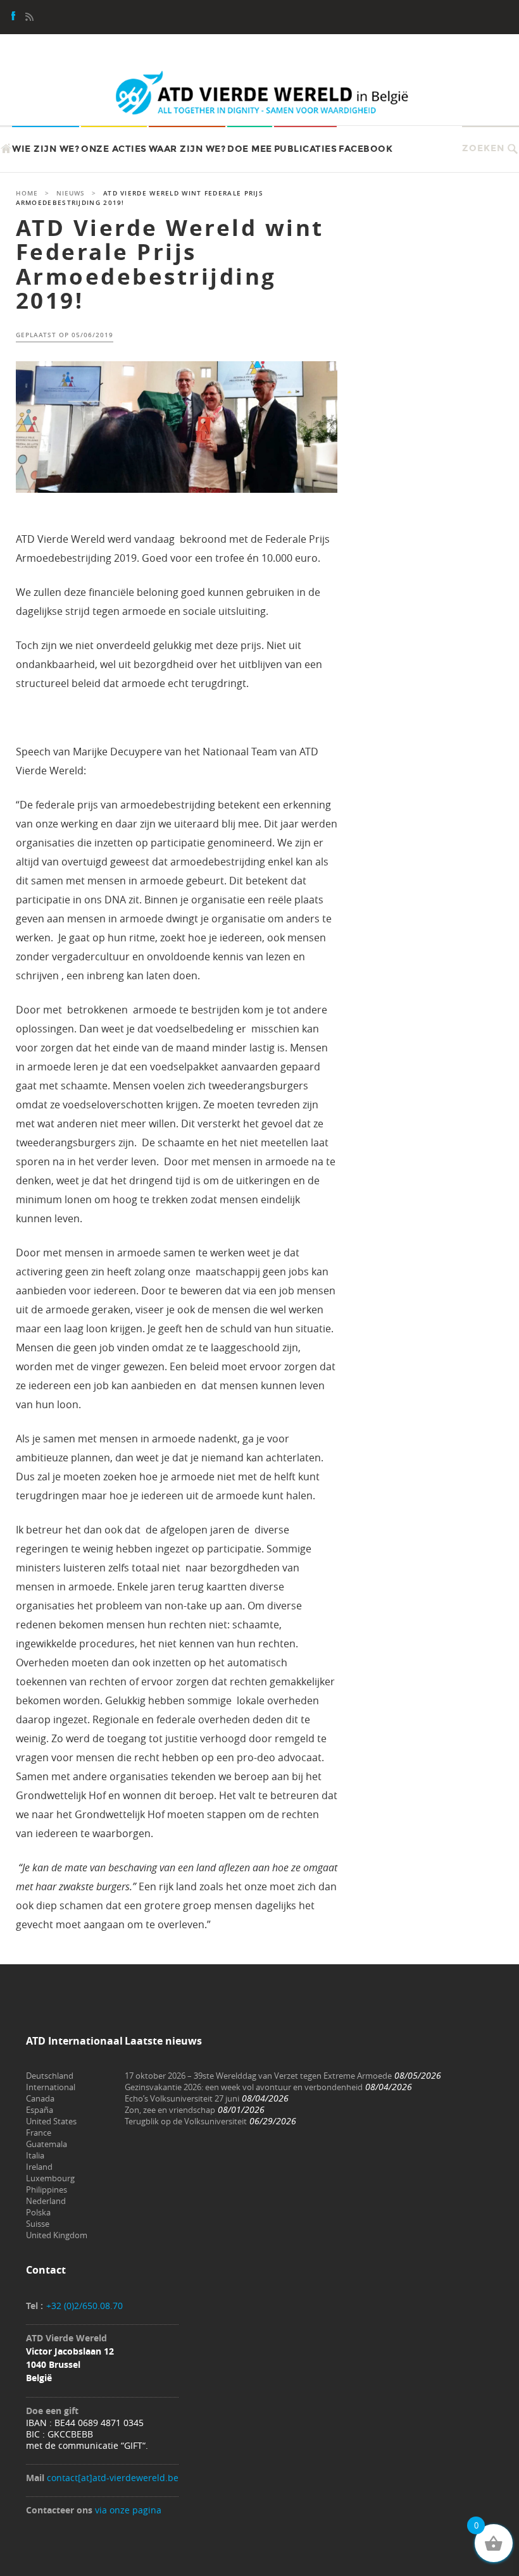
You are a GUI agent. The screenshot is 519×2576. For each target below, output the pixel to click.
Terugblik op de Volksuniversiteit (186, 2121)
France (39, 2133)
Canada (40, 2098)
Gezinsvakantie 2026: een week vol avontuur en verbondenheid (244, 2087)
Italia (35, 2155)
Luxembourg (50, 2178)
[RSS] (29, 18)
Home (27, 193)
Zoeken (483, 148)
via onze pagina (128, 2510)
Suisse (38, 2224)
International (51, 2087)
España (40, 2110)
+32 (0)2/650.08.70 (84, 2306)
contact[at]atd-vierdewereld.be (113, 2478)
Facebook (366, 149)
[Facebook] (14, 18)
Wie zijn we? (46, 149)
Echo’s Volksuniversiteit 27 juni (182, 2098)
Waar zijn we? (187, 149)
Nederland (46, 2201)
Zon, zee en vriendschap (170, 2110)
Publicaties (306, 149)
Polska (38, 2212)
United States (51, 2121)
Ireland (39, 2167)
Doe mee (250, 149)
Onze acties (114, 149)
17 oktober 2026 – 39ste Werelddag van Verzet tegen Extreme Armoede (258, 2076)
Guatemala (47, 2144)
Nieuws (71, 193)
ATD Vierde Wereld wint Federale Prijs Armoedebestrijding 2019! (170, 264)
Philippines (47, 2189)
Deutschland (50, 2076)
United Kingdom (57, 2235)
